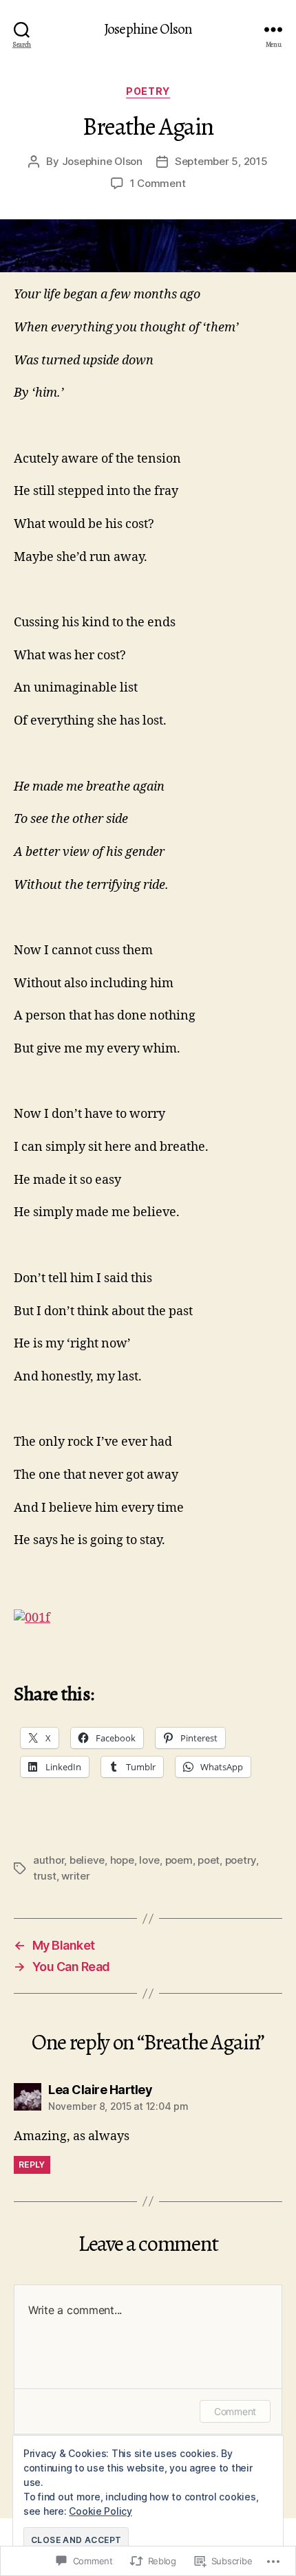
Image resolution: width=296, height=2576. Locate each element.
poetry (241, 1860)
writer (75, 1876)
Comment (235, 2411)
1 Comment (158, 183)
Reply (32, 2165)
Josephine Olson (148, 29)
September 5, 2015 (221, 161)
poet (209, 1860)
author (49, 1860)
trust (45, 1876)
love (149, 1860)
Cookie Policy (101, 2511)
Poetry (148, 91)
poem (179, 1860)
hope (122, 1860)
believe (87, 1860)
